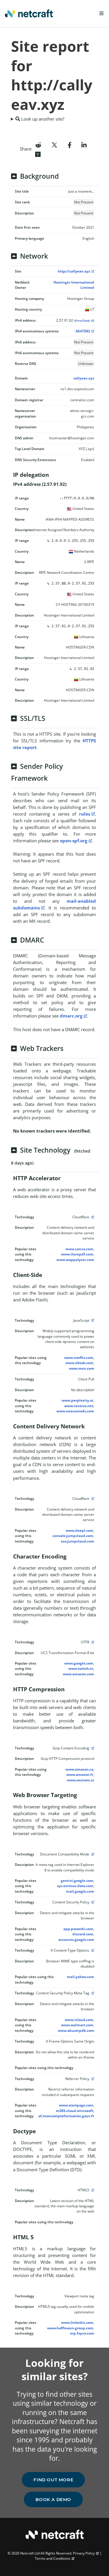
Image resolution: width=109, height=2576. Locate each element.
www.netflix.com (79, 1358)
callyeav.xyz (84, 378)
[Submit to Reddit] (38, 144)
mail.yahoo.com (81, 1977)
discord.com (83, 1934)
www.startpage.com (76, 2105)
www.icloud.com (79, 2020)
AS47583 (83, 331)
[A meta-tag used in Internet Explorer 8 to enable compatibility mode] (92, 1854)
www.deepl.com (79, 1530)
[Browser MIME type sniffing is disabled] (92, 1950)
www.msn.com (82, 1368)
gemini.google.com (77, 1881)
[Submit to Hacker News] (38, 154)
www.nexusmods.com (75, 1411)
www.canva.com (79, 1249)
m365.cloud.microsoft (75, 2111)
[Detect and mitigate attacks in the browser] (92, 1902)
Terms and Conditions (53, 2558)
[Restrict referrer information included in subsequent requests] (92, 2079)
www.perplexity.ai (77, 1400)
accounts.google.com (76, 1940)
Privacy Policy (84, 2553)
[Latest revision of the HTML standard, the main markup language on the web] (92, 2190)
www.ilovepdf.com (77, 1254)
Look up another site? (42, 119)
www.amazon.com (78, 1674)
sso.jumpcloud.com (77, 1541)
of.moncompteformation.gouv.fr (66, 2116)
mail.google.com (80, 1891)
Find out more (53, 2480)
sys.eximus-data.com (75, 1886)
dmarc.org (71, 1016)
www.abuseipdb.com (76, 2030)
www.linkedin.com (77, 2322)
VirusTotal (82, 321)
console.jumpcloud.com (73, 1536)
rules (85, 814)
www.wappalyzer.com (75, 1260)
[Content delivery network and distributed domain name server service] (92, 1217)
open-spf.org (74, 841)
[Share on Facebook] (70, 144)
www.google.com (79, 1663)
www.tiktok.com (79, 1363)
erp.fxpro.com (82, 2333)
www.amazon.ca (79, 1769)
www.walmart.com (77, 2025)
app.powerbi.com (78, 1929)
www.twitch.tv (81, 1668)
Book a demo (53, 2499)
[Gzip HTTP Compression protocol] (92, 1748)
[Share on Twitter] (54, 144)
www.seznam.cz (81, 1780)
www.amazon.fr (80, 1775)
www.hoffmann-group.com (70, 2328)
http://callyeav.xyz (74, 271)
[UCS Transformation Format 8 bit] (92, 1642)
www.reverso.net (79, 1406)
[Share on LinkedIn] (84, 144)
